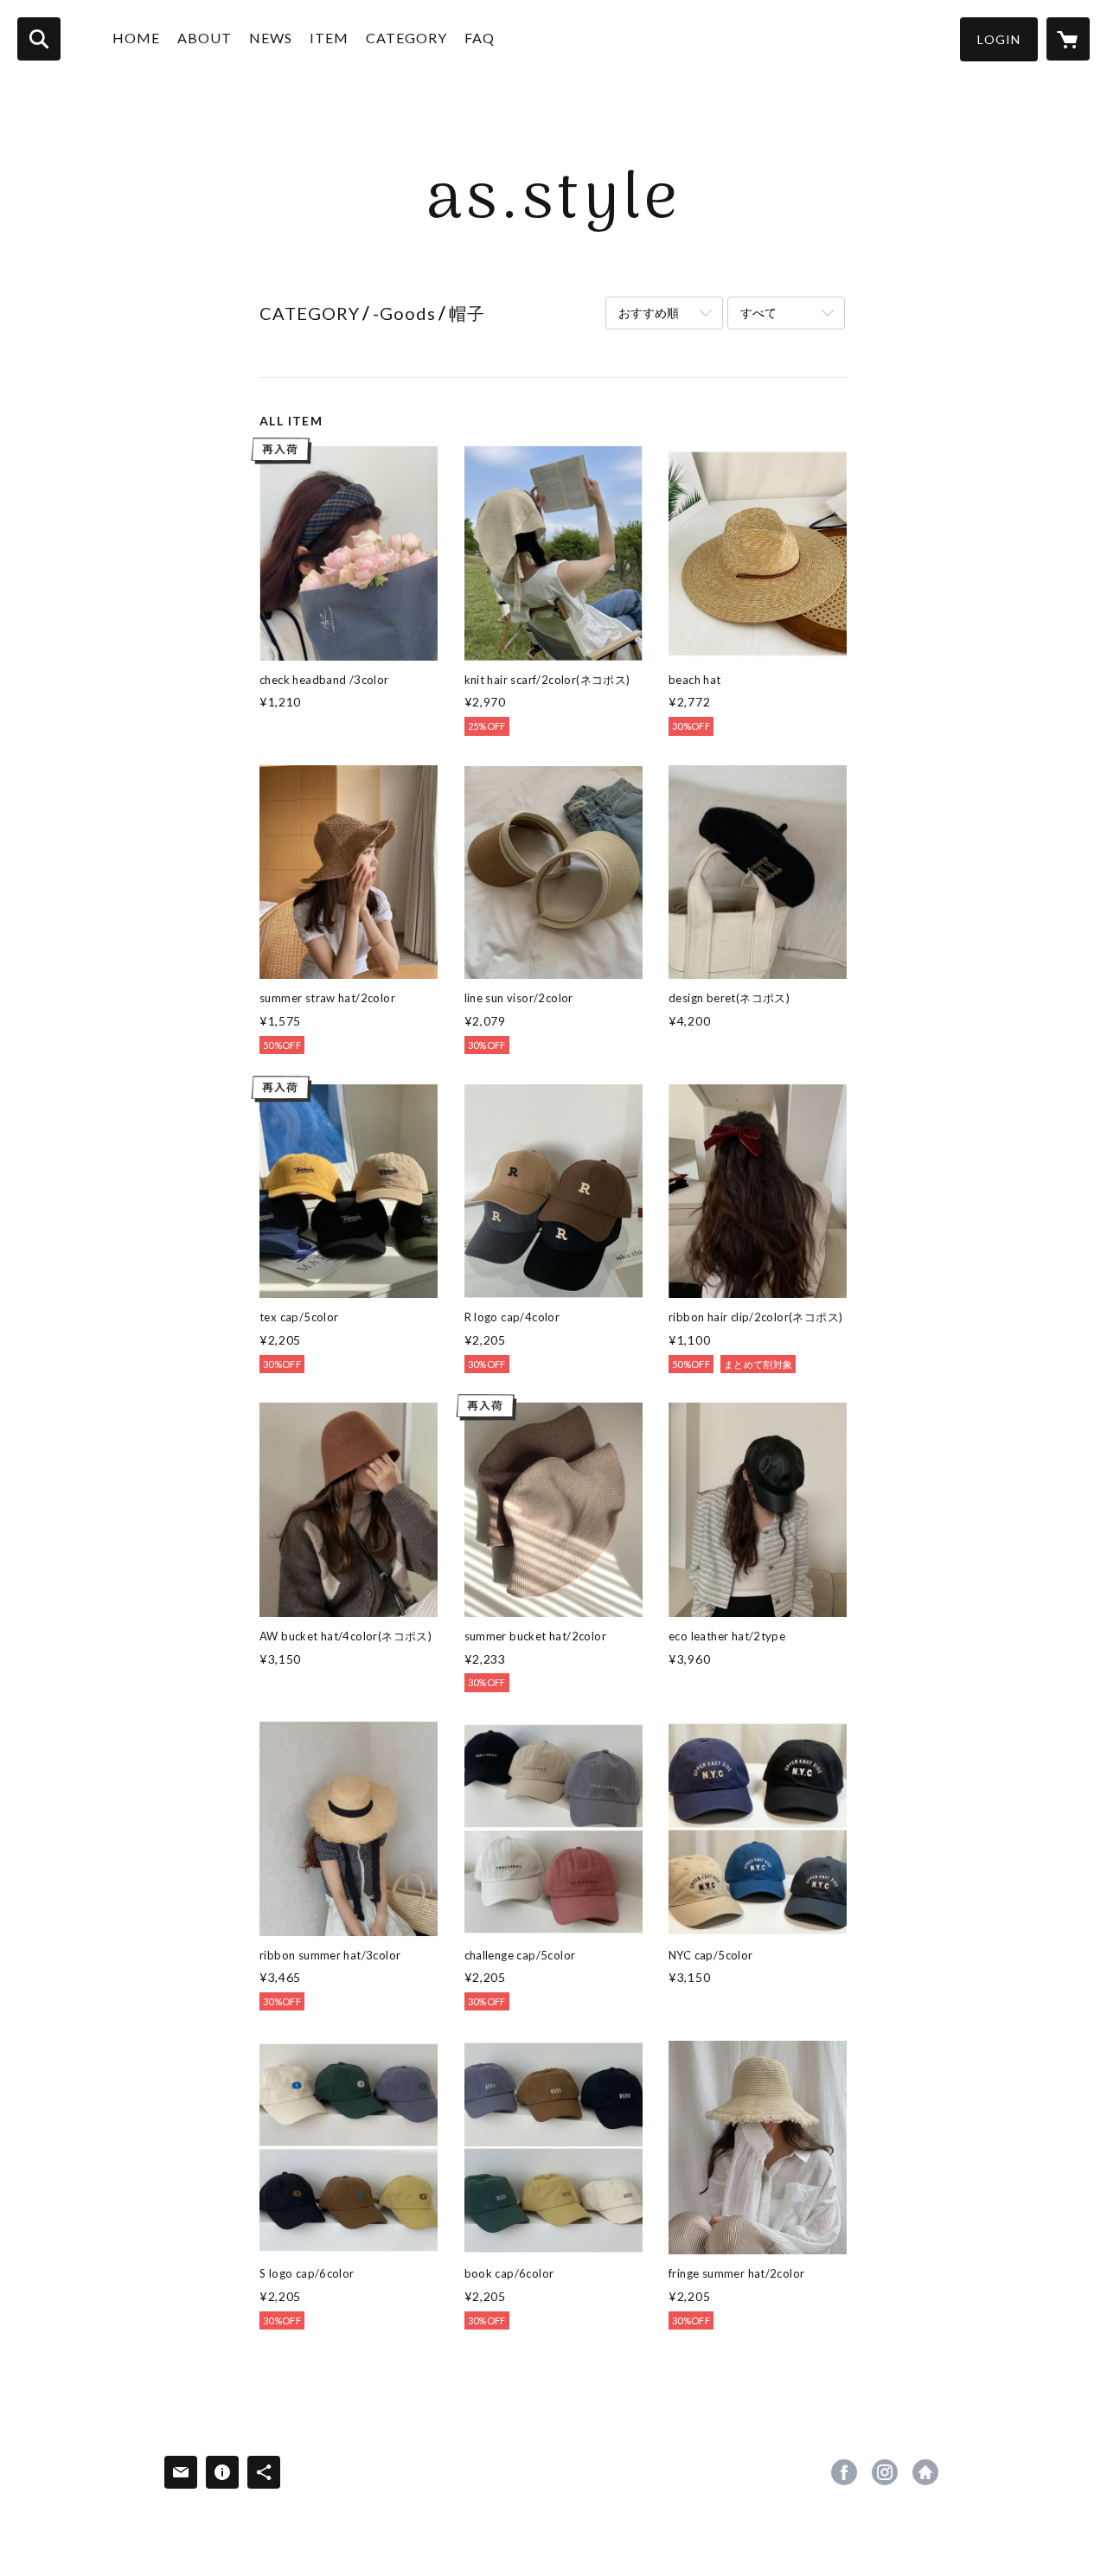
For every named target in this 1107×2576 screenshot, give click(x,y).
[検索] (39, 39)
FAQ (480, 38)
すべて (758, 313)
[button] (999, 39)
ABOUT (205, 38)
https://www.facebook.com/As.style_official (844, 2472)
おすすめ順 (649, 313)
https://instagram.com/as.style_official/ (885, 2472)
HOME (136, 38)
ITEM (329, 38)
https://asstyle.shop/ (925, 2472)
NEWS (271, 38)
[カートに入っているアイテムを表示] (1068, 39)
